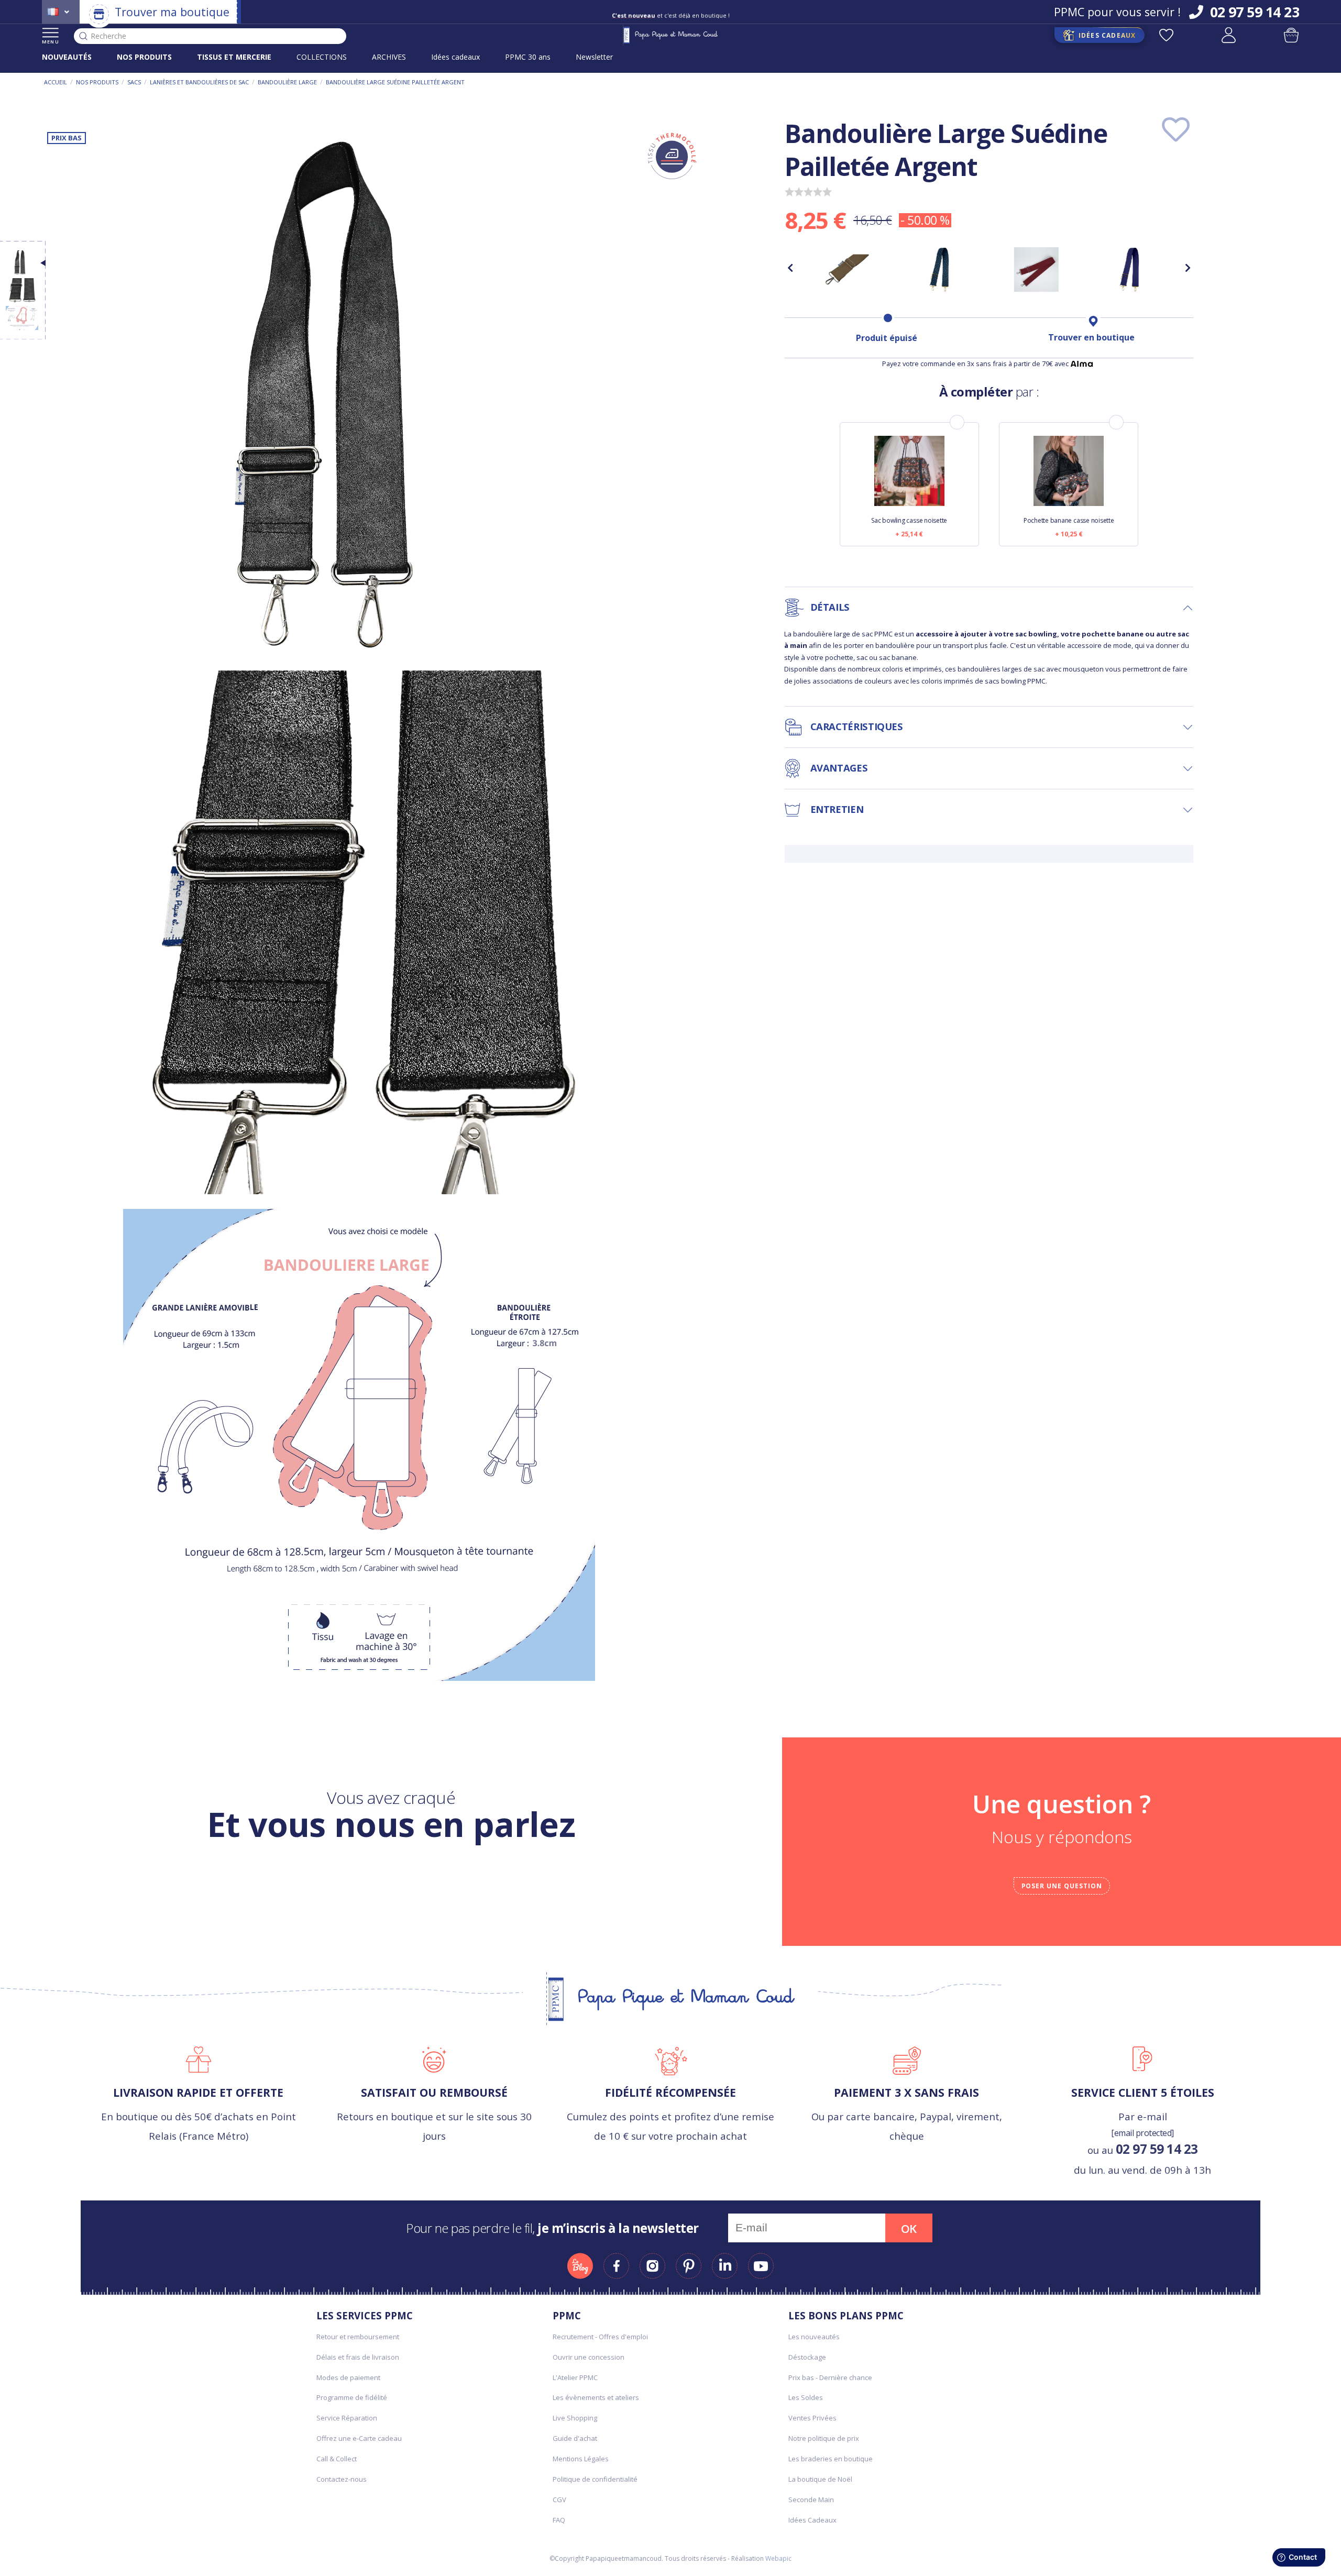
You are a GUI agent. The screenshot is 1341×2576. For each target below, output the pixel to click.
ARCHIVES (389, 57)
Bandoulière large (287, 82)
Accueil (56, 82)
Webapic (778, 2558)
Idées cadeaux (455, 57)
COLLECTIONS (322, 57)
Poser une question (1062, 1886)
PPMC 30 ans (528, 57)
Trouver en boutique (1091, 337)
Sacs (134, 82)
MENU (51, 42)
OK (909, 2229)
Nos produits (97, 82)
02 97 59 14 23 (1157, 2149)
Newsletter (594, 57)
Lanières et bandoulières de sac (199, 82)
